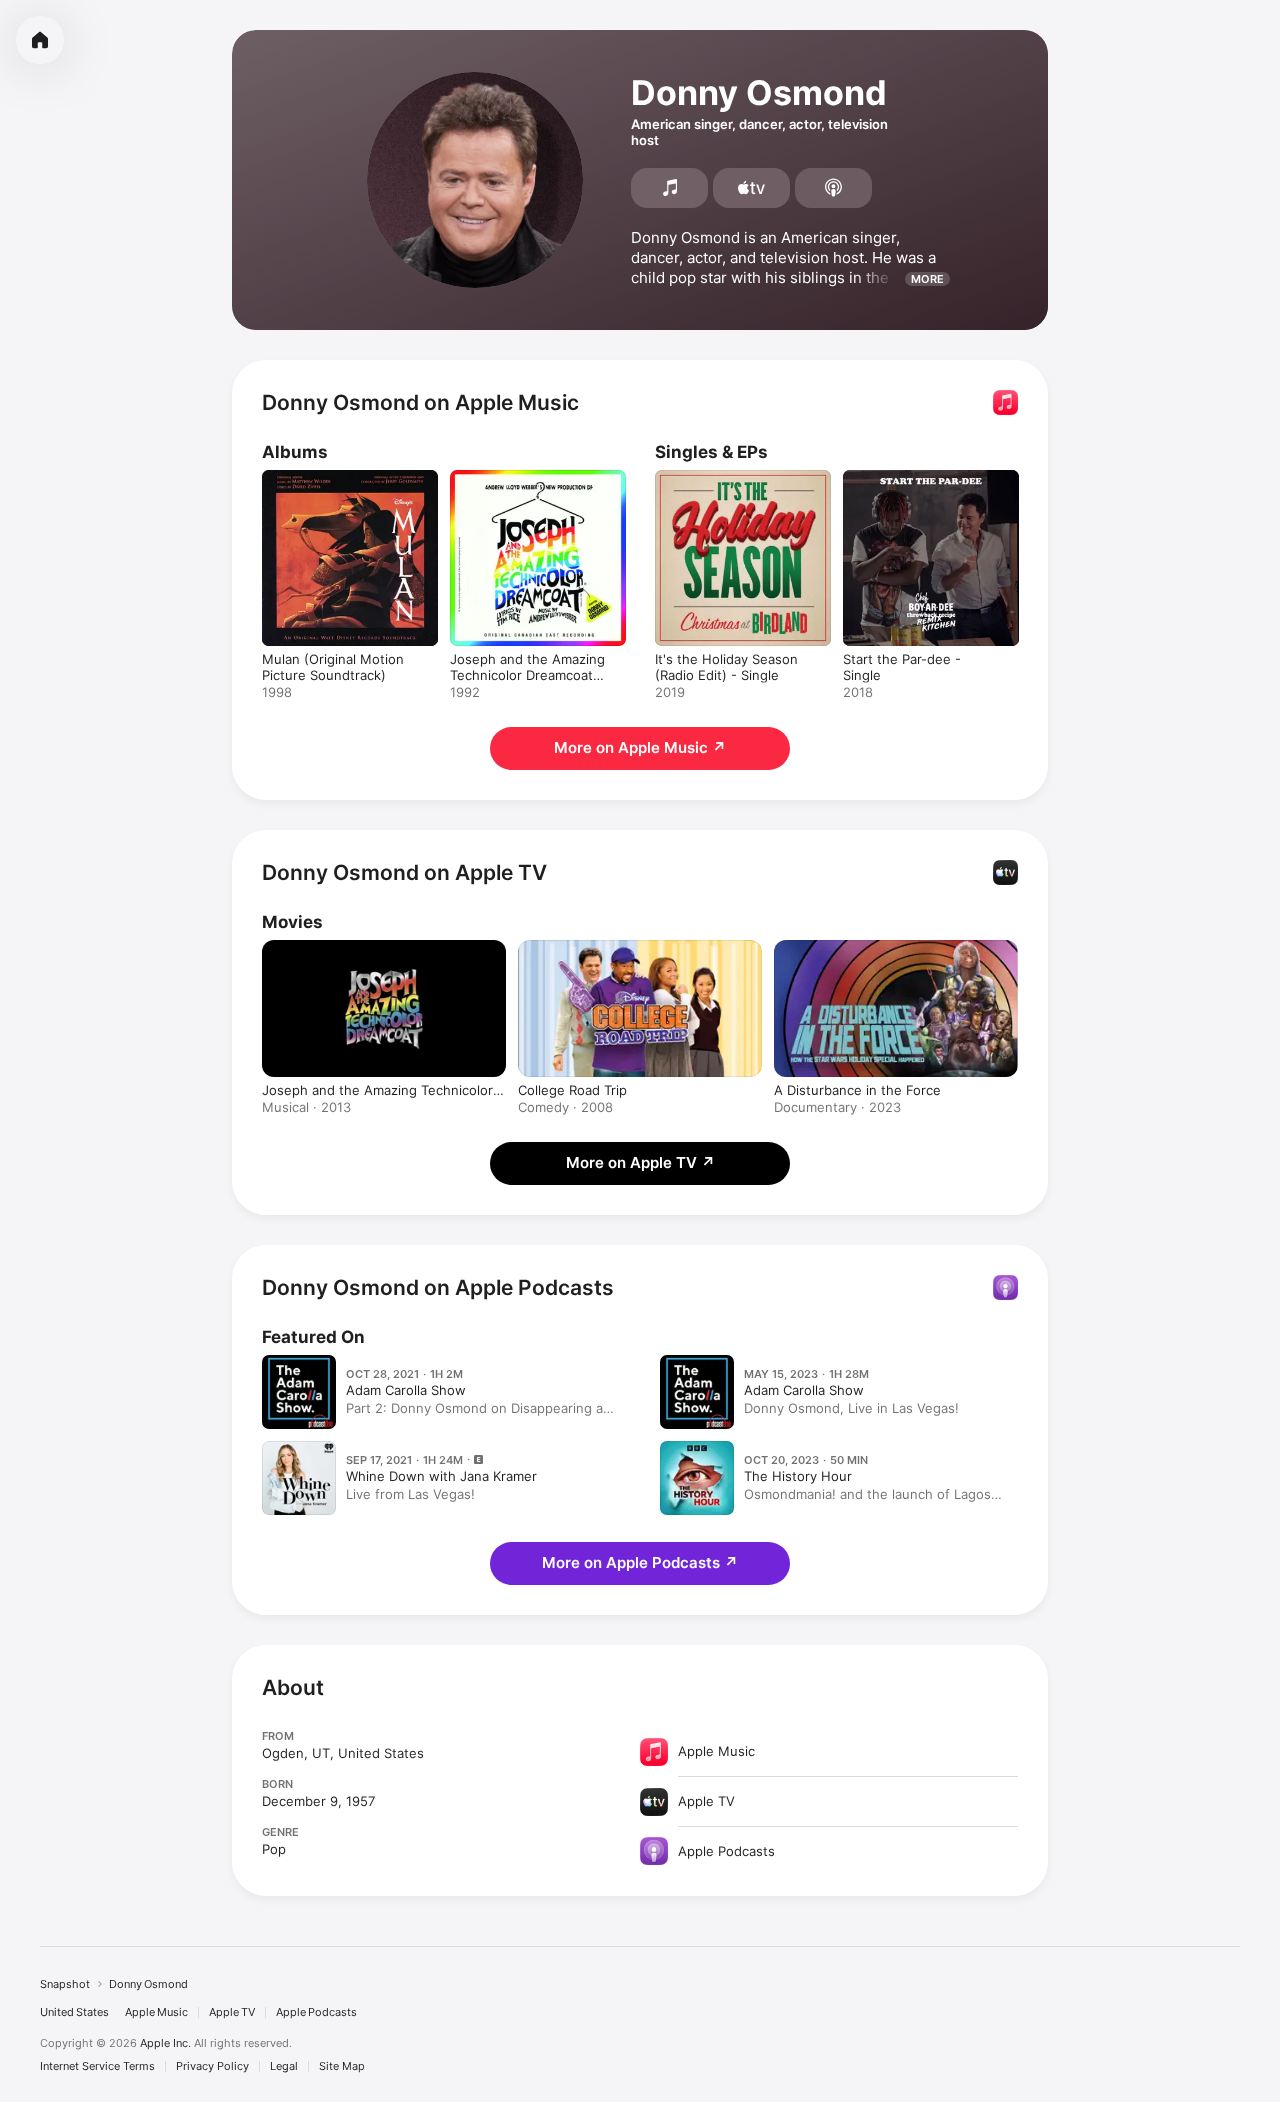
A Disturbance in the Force (857, 1090)
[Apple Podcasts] (833, 188)
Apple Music (156, 2012)
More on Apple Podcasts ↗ (640, 1562)
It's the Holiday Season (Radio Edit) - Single (726, 486)
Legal (284, 2066)
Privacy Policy (212, 2066)
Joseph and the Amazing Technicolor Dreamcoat (377, 1090)
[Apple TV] (751, 188)
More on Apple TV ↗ (640, 1162)
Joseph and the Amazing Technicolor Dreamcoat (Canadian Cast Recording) (533, 494)
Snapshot (65, 1984)
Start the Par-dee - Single (923, 478)
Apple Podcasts (316, 2012)
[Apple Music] (669, 188)
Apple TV (232, 2012)
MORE (927, 279)
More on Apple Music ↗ (640, 747)
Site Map (342, 2066)
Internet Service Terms (97, 2066)
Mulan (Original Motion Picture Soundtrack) (333, 486)
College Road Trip (572, 1090)
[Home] (40, 40)
